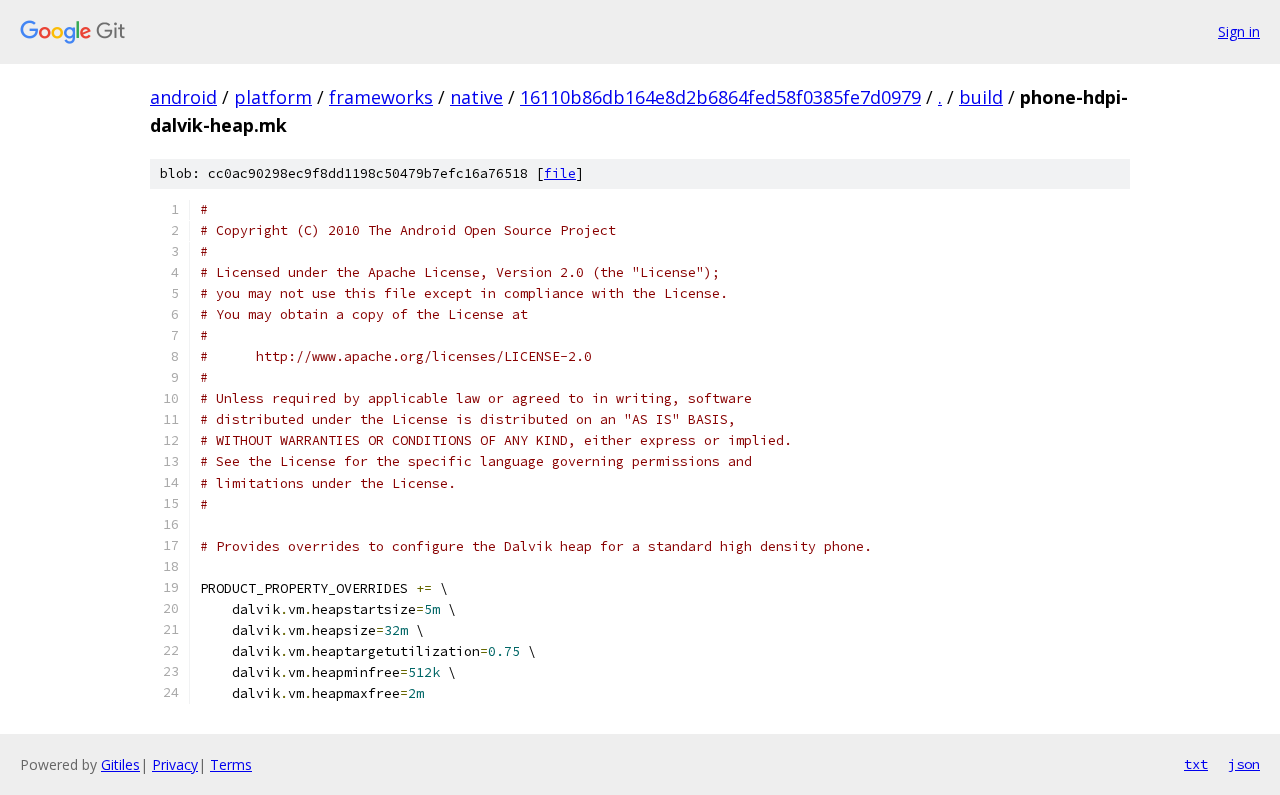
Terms (231, 764)
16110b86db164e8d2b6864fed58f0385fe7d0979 (720, 97)
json (1244, 764)
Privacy (175, 764)
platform (273, 97)
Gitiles (120, 764)
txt (1196, 764)
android (183, 97)
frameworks (381, 97)
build (981, 97)
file (560, 173)
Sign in (1239, 31)
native (476, 97)
